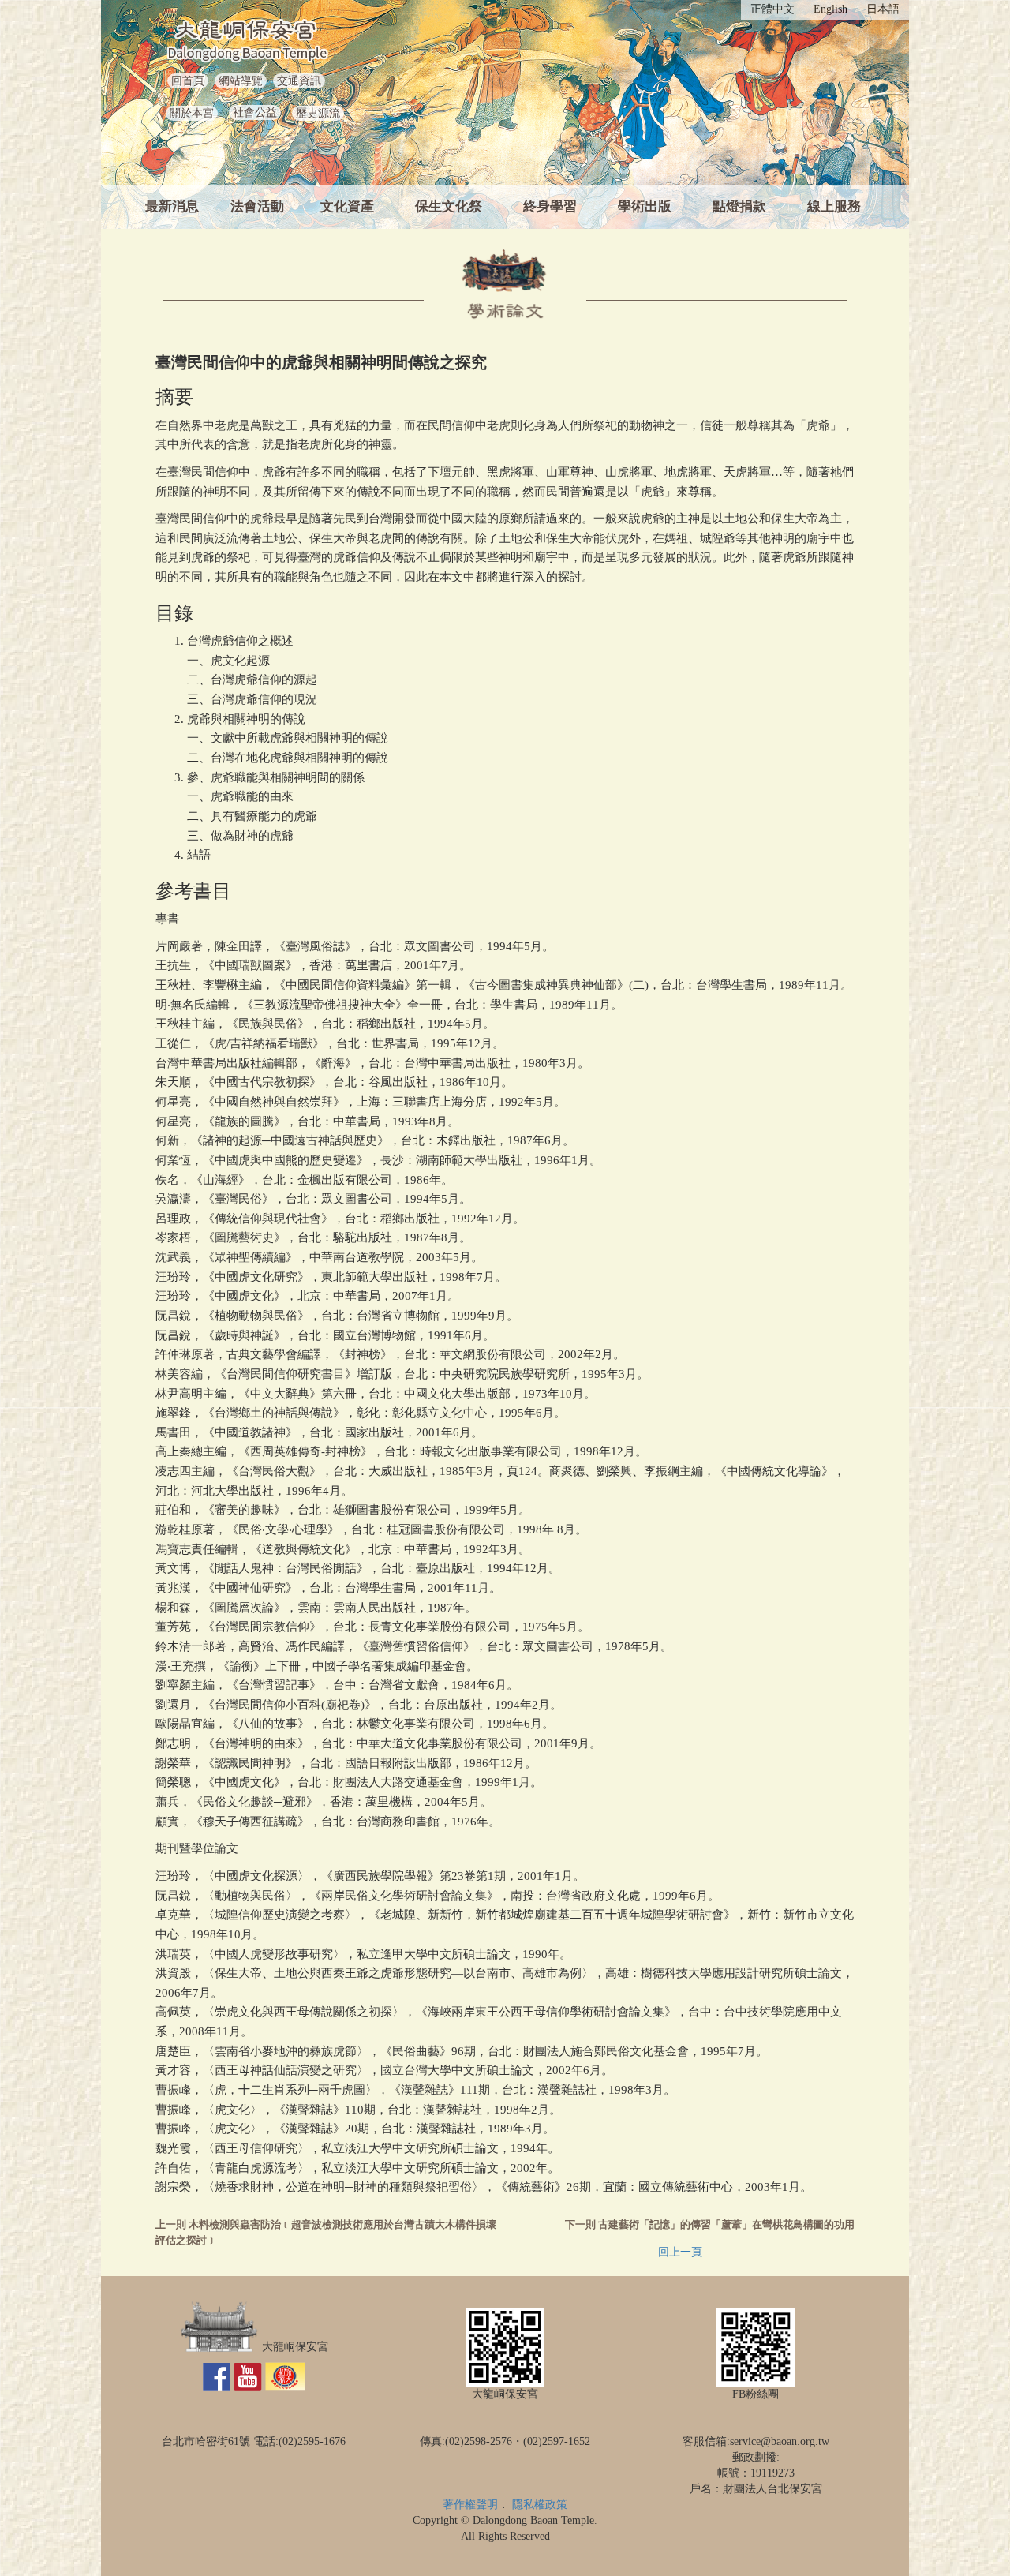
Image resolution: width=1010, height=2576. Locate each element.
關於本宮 (192, 113)
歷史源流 (318, 113)
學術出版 (645, 206)
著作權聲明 (470, 2505)
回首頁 (188, 81)
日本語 (883, 9)
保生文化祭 (449, 206)
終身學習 (550, 206)
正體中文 (772, 9)
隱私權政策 (540, 2505)
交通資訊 (299, 81)
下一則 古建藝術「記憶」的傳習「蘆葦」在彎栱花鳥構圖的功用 (710, 2225)
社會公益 (255, 112)
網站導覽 (241, 81)
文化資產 (347, 206)
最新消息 (172, 206)
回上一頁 (680, 2252)
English (830, 9)
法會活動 (257, 206)
